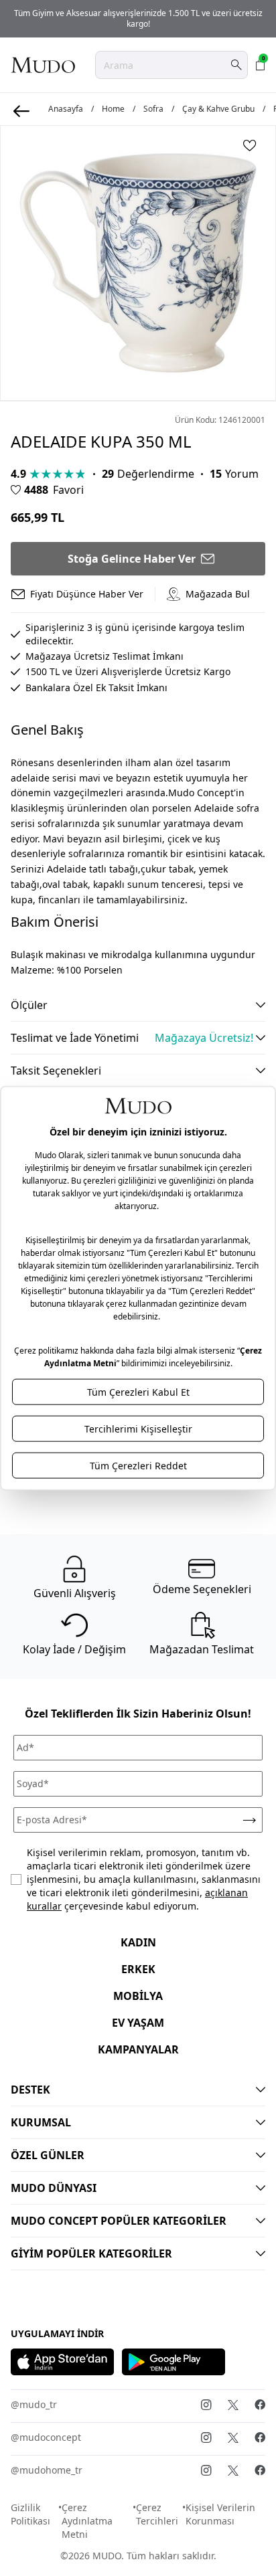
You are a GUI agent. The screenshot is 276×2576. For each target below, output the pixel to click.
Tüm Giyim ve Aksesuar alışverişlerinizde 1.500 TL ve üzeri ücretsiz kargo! (138, 18)
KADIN (138, 1942)
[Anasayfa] (43, 65)
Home (113, 109)
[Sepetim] (261, 65)
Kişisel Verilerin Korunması (220, 2514)
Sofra (153, 109)
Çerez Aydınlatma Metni (87, 2521)
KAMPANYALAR (138, 2049)
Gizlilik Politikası (30, 2514)
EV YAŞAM (138, 2023)
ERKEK (138, 1969)
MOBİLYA (138, 1996)
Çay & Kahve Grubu (218, 109)
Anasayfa (66, 109)
